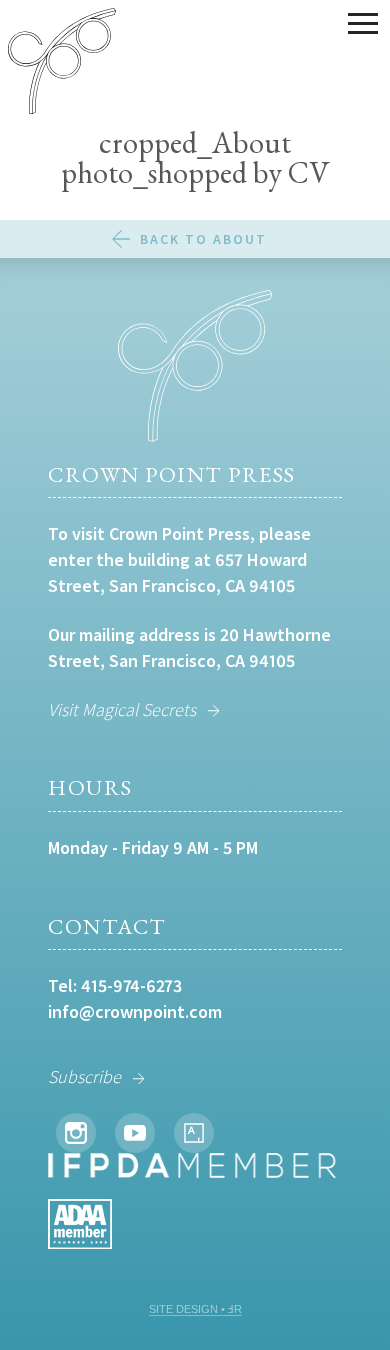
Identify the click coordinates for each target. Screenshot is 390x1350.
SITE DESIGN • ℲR (195, 1309)
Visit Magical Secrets (122, 709)
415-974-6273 (131, 985)
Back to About (203, 239)
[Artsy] (194, 1133)
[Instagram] (76, 1133)
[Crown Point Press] (62, 64)
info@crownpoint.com (135, 1011)
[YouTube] (135, 1133)
